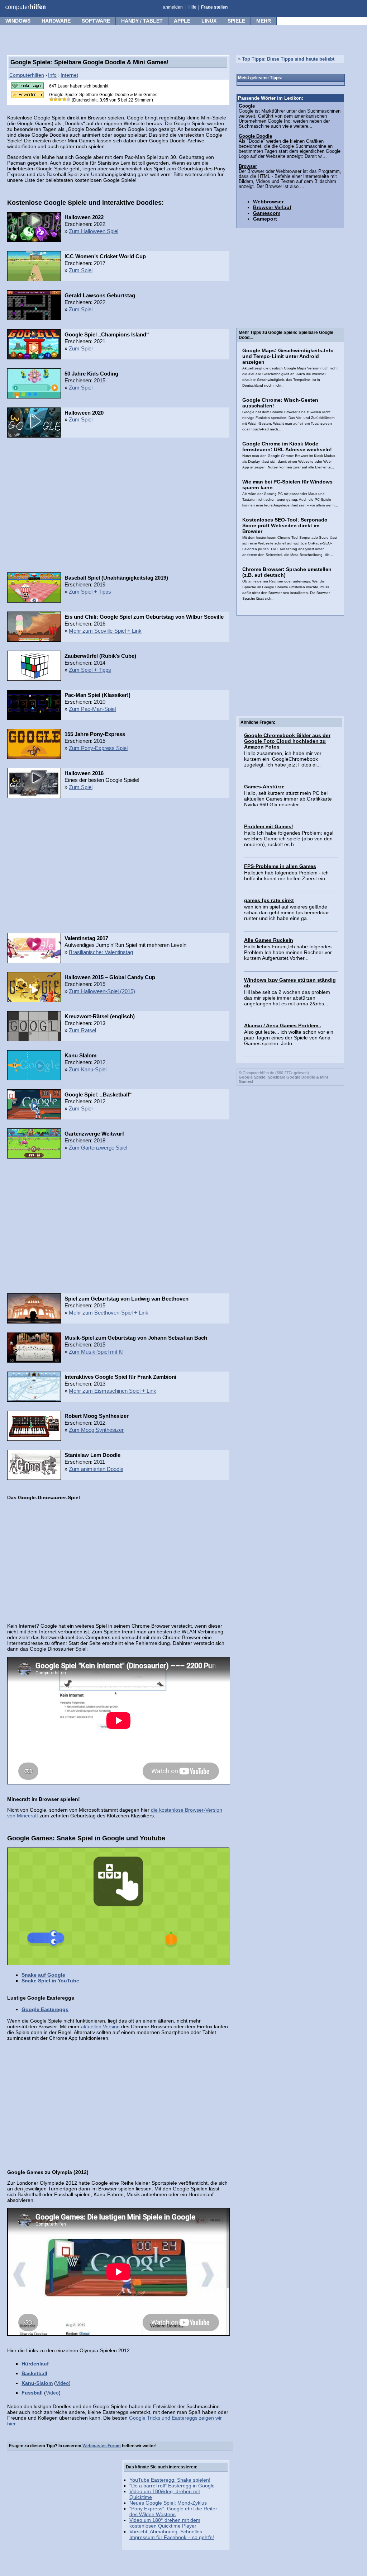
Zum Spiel (81, 270)
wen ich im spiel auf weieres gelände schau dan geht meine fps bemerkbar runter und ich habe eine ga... (287, 912)
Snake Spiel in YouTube (50, 1981)
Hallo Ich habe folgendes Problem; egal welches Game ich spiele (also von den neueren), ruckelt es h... (289, 839)
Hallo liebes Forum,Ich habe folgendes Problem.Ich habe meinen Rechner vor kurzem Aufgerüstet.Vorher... (288, 952)
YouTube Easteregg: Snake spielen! (170, 2480)
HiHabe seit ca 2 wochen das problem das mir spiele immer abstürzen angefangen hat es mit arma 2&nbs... (287, 998)
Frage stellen (214, 7)
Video (62, 2383)
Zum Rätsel (82, 1030)
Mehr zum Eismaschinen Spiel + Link (113, 1391)
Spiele (236, 21)
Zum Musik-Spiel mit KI (96, 1352)
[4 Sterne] (64, 99)
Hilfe (192, 7)
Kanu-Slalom (37, 2383)
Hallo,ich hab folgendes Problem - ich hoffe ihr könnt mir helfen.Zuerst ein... (287, 876)
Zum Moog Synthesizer (96, 1430)
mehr (264, 21)
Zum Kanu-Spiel (88, 1069)
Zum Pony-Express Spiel (98, 748)
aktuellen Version (100, 2027)
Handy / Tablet (142, 21)
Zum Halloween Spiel (94, 231)
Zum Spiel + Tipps (90, 592)
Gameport (265, 219)
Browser (248, 166)
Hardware (56, 21)
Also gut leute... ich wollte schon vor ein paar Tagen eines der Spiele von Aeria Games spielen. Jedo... (289, 1038)
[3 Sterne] (60, 99)
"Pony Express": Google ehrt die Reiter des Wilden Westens (173, 2511)
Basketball (34, 2373)
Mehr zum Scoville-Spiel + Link (105, 631)
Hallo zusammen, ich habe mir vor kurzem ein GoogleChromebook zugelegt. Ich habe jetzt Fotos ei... (283, 759)
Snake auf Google (43, 1975)
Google (247, 106)
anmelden (173, 7)
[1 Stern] (51, 99)
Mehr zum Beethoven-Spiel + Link (109, 1313)
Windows (18, 21)
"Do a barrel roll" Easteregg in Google (172, 2486)
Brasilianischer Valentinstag (101, 952)
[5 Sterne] (68, 99)
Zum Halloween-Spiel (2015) (102, 991)
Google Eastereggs (45, 2009)
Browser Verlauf (272, 207)
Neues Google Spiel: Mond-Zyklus (168, 2503)
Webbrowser (268, 202)
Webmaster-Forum (102, 2446)
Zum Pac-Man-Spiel (92, 709)
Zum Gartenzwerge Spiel (98, 1148)
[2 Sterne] (56, 99)
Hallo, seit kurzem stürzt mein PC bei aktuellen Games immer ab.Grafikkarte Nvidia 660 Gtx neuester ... (288, 799)
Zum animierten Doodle (96, 1469)
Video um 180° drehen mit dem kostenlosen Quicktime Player (165, 2523)
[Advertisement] (118, 507)
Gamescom (267, 213)
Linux (209, 21)
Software (96, 21)
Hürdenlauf (35, 2364)
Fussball (32, 2393)
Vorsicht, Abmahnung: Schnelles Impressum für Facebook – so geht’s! (172, 2534)
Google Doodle (255, 136)
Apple (182, 21)
